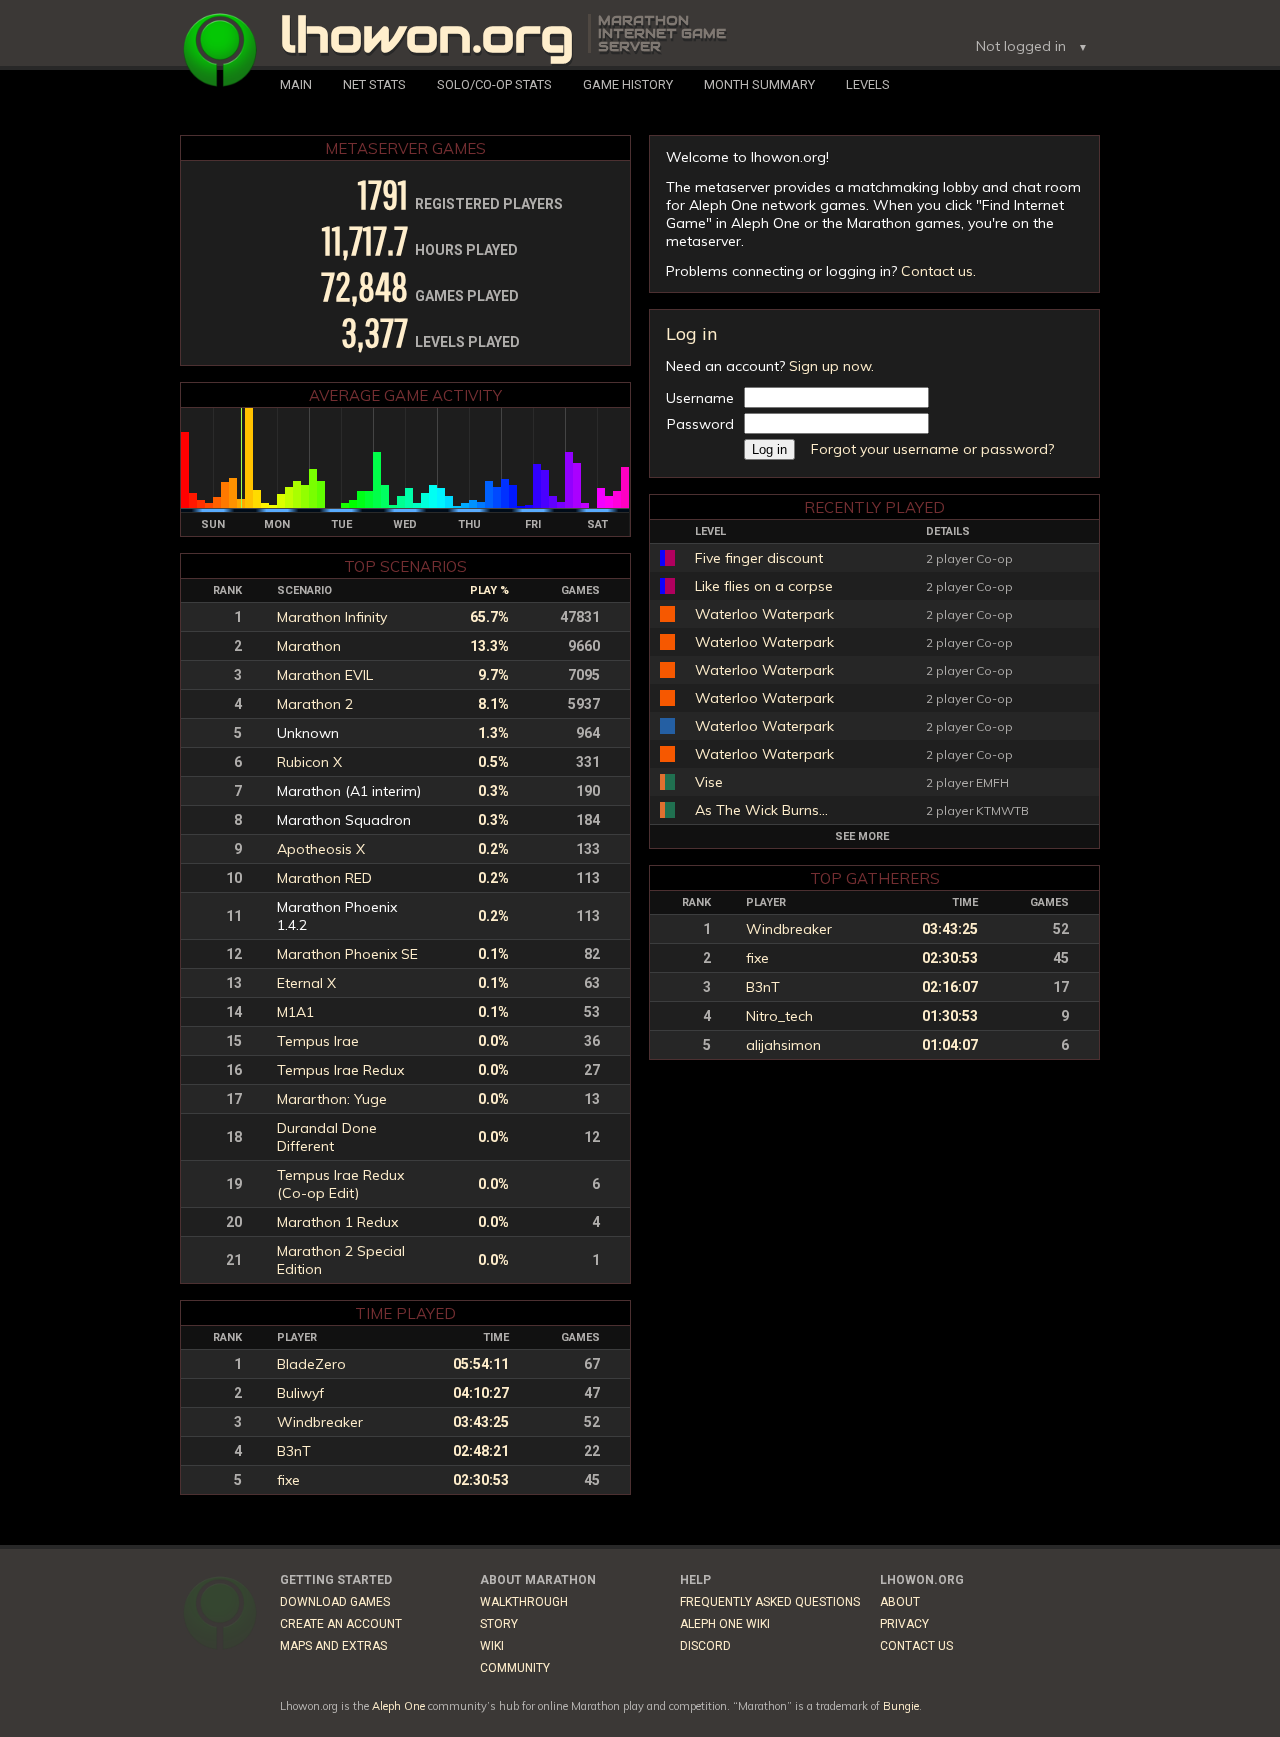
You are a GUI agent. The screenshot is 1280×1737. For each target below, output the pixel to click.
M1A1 (295, 1012)
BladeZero (311, 1364)
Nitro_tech (779, 1016)
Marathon (309, 646)
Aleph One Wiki (725, 1624)
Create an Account (341, 1624)
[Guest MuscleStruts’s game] (667, 558)
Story (499, 1624)
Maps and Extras (333, 1646)
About (900, 1602)
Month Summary (759, 84)
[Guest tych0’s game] (667, 726)
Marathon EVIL (325, 675)
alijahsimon (783, 1045)
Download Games (335, 1602)
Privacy (904, 1624)
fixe (757, 958)
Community (515, 1668)
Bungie (901, 1706)
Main (296, 84)
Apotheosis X (321, 849)
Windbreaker (789, 929)
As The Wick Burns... (761, 810)
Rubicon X (309, 762)
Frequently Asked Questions (770, 1602)
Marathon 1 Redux (337, 1222)
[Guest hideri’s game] (667, 614)
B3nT (763, 987)
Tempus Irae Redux (340, 1070)
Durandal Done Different (327, 1137)
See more (862, 836)
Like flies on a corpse (764, 586)
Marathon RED (324, 878)
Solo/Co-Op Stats (494, 84)
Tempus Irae (318, 1041)
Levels (868, 84)
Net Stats (374, 84)
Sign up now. (831, 366)
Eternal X (306, 983)
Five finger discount (759, 558)
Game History (628, 84)
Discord (705, 1646)
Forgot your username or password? (932, 449)
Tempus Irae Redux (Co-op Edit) (340, 1184)
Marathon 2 (315, 704)
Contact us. (938, 271)
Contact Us (916, 1646)
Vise (709, 782)
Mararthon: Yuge (332, 1099)
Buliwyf (300, 1393)
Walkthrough (524, 1602)
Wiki (492, 1646)
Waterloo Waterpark (764, 614)
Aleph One (398, 1706)
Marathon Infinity (332, 617)
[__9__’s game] (667, 782)
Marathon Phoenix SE (347, 954)
